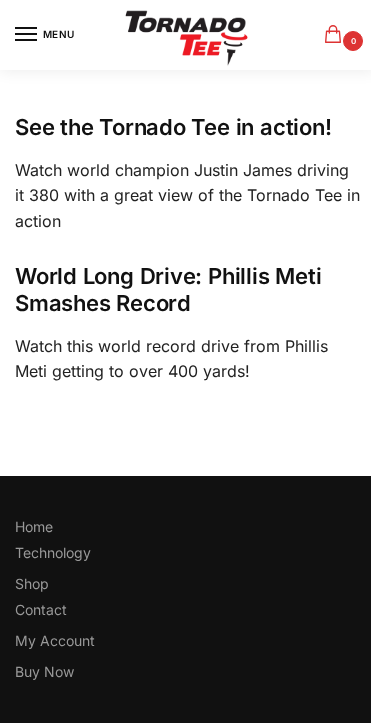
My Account (55, 640)
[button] (337, 35)
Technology (53, 552)
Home (34, 526)
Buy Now (44, 671)
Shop (32, 583)
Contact (41, 609)
